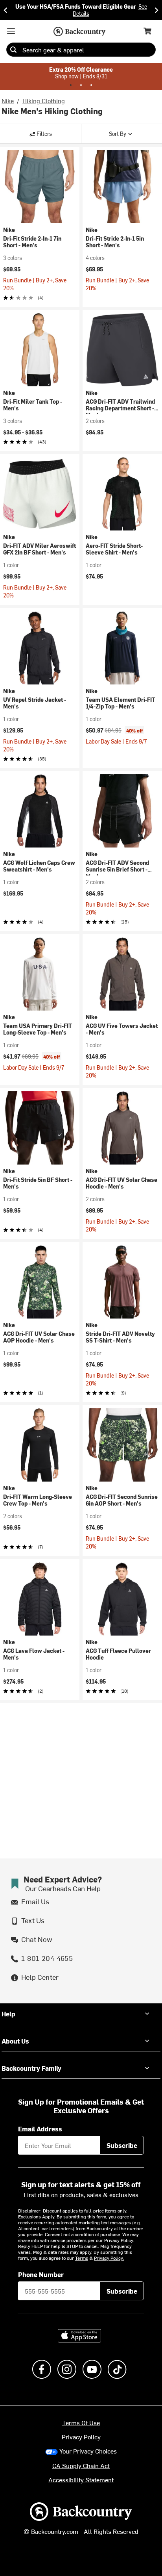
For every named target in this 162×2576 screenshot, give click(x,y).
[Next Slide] (156, 10)
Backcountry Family (31, 2068)
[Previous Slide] (6, 10)
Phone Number (41, 2274)
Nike (8, 100)
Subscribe (122, 2145)
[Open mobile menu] (11, 31)
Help (8, 2014)
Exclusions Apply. (37, 2216)
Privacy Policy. (109, 2258)
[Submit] (13, 50)
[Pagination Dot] (71, 85)
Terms (82, 2258)
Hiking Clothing (44, 100)
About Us (15, 2041)
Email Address (40, 2129)
